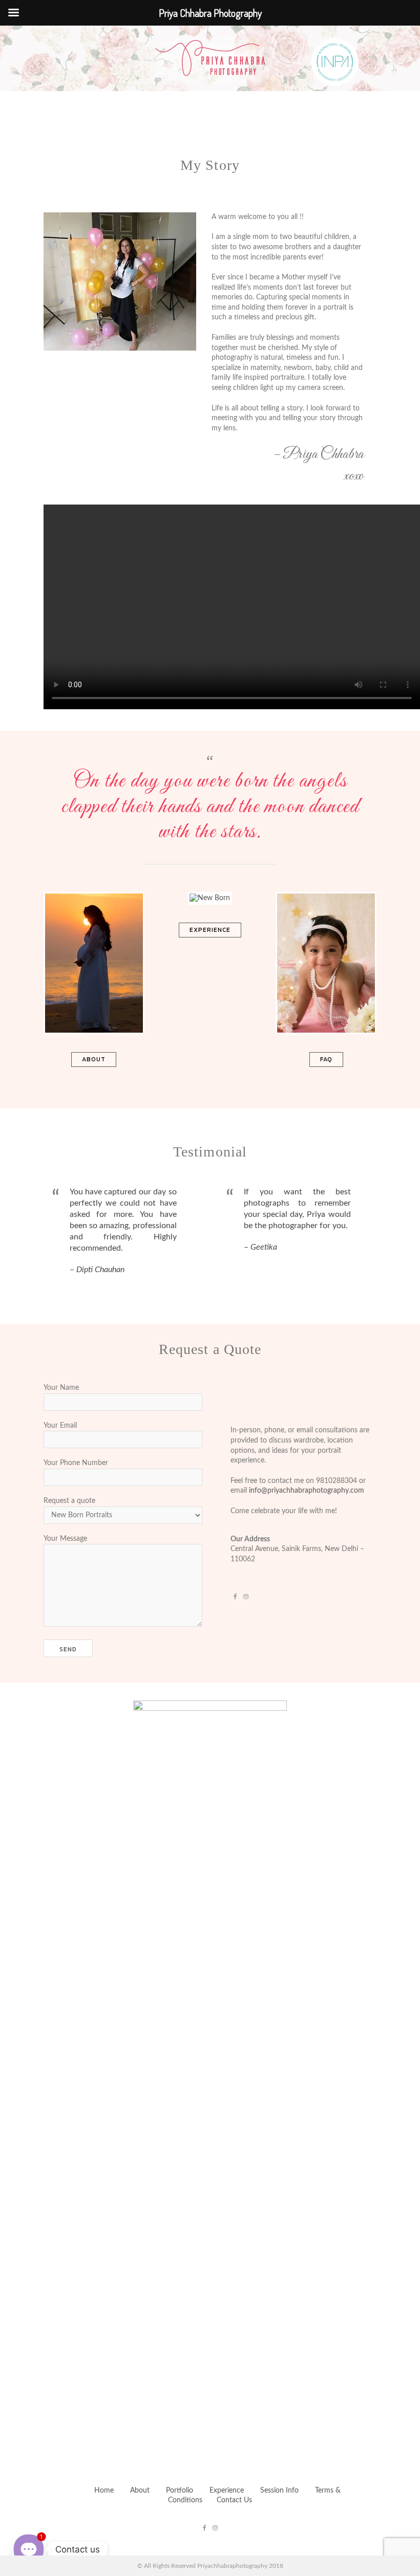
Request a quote (69, 1501)
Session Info (280, 2491)
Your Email (60, 1426)
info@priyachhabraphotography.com (307, 1491)
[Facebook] (235, 1590)
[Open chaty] (28, 2549)
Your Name (61, 1388)
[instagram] (246, 1590)
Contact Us (234, 2500)
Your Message (65, 1539)
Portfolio (180, 2491)
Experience (210, 930)
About (94, 1059)
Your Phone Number (76, 1463)
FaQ (326, 1059)
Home (104, 2491)
